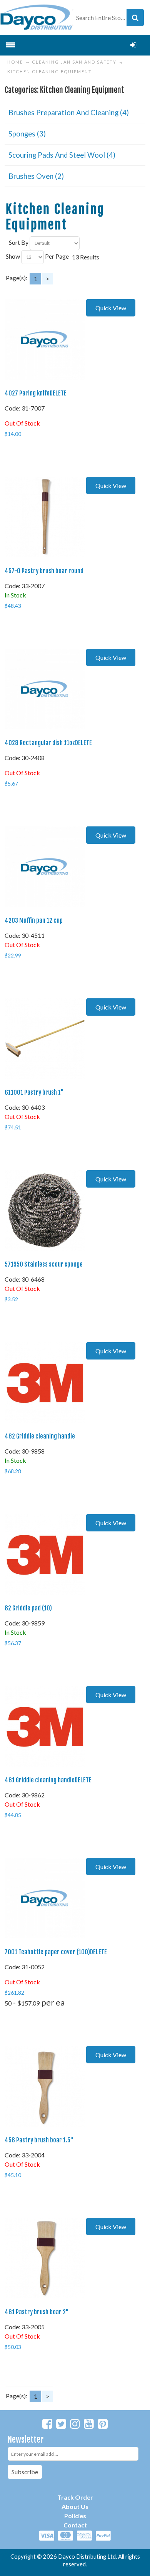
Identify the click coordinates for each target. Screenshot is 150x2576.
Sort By (19, 242)
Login (133, 45)
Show (13, 256)
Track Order (75, 2497)
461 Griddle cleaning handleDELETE (48, 1780)
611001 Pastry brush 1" (34, 1092)
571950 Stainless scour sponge (44, 1264)
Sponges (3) (27, 134)
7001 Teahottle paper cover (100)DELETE (56, 1952)
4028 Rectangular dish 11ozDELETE (48, 743)
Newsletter (26, 2439)
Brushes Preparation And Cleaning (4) (69, 113)
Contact (75, 2525)
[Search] (135, 18)
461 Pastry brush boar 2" (37, 2312)
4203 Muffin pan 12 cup (34, 920)
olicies (77, 2516)
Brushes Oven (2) (36, 176)
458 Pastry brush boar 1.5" (39, 2140)
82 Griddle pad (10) (28, 1608)
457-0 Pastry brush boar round (44, 571)
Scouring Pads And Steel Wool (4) (62, 155)
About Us (75, 2506)
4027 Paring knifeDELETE (36, 393)
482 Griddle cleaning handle (40, 1436)
